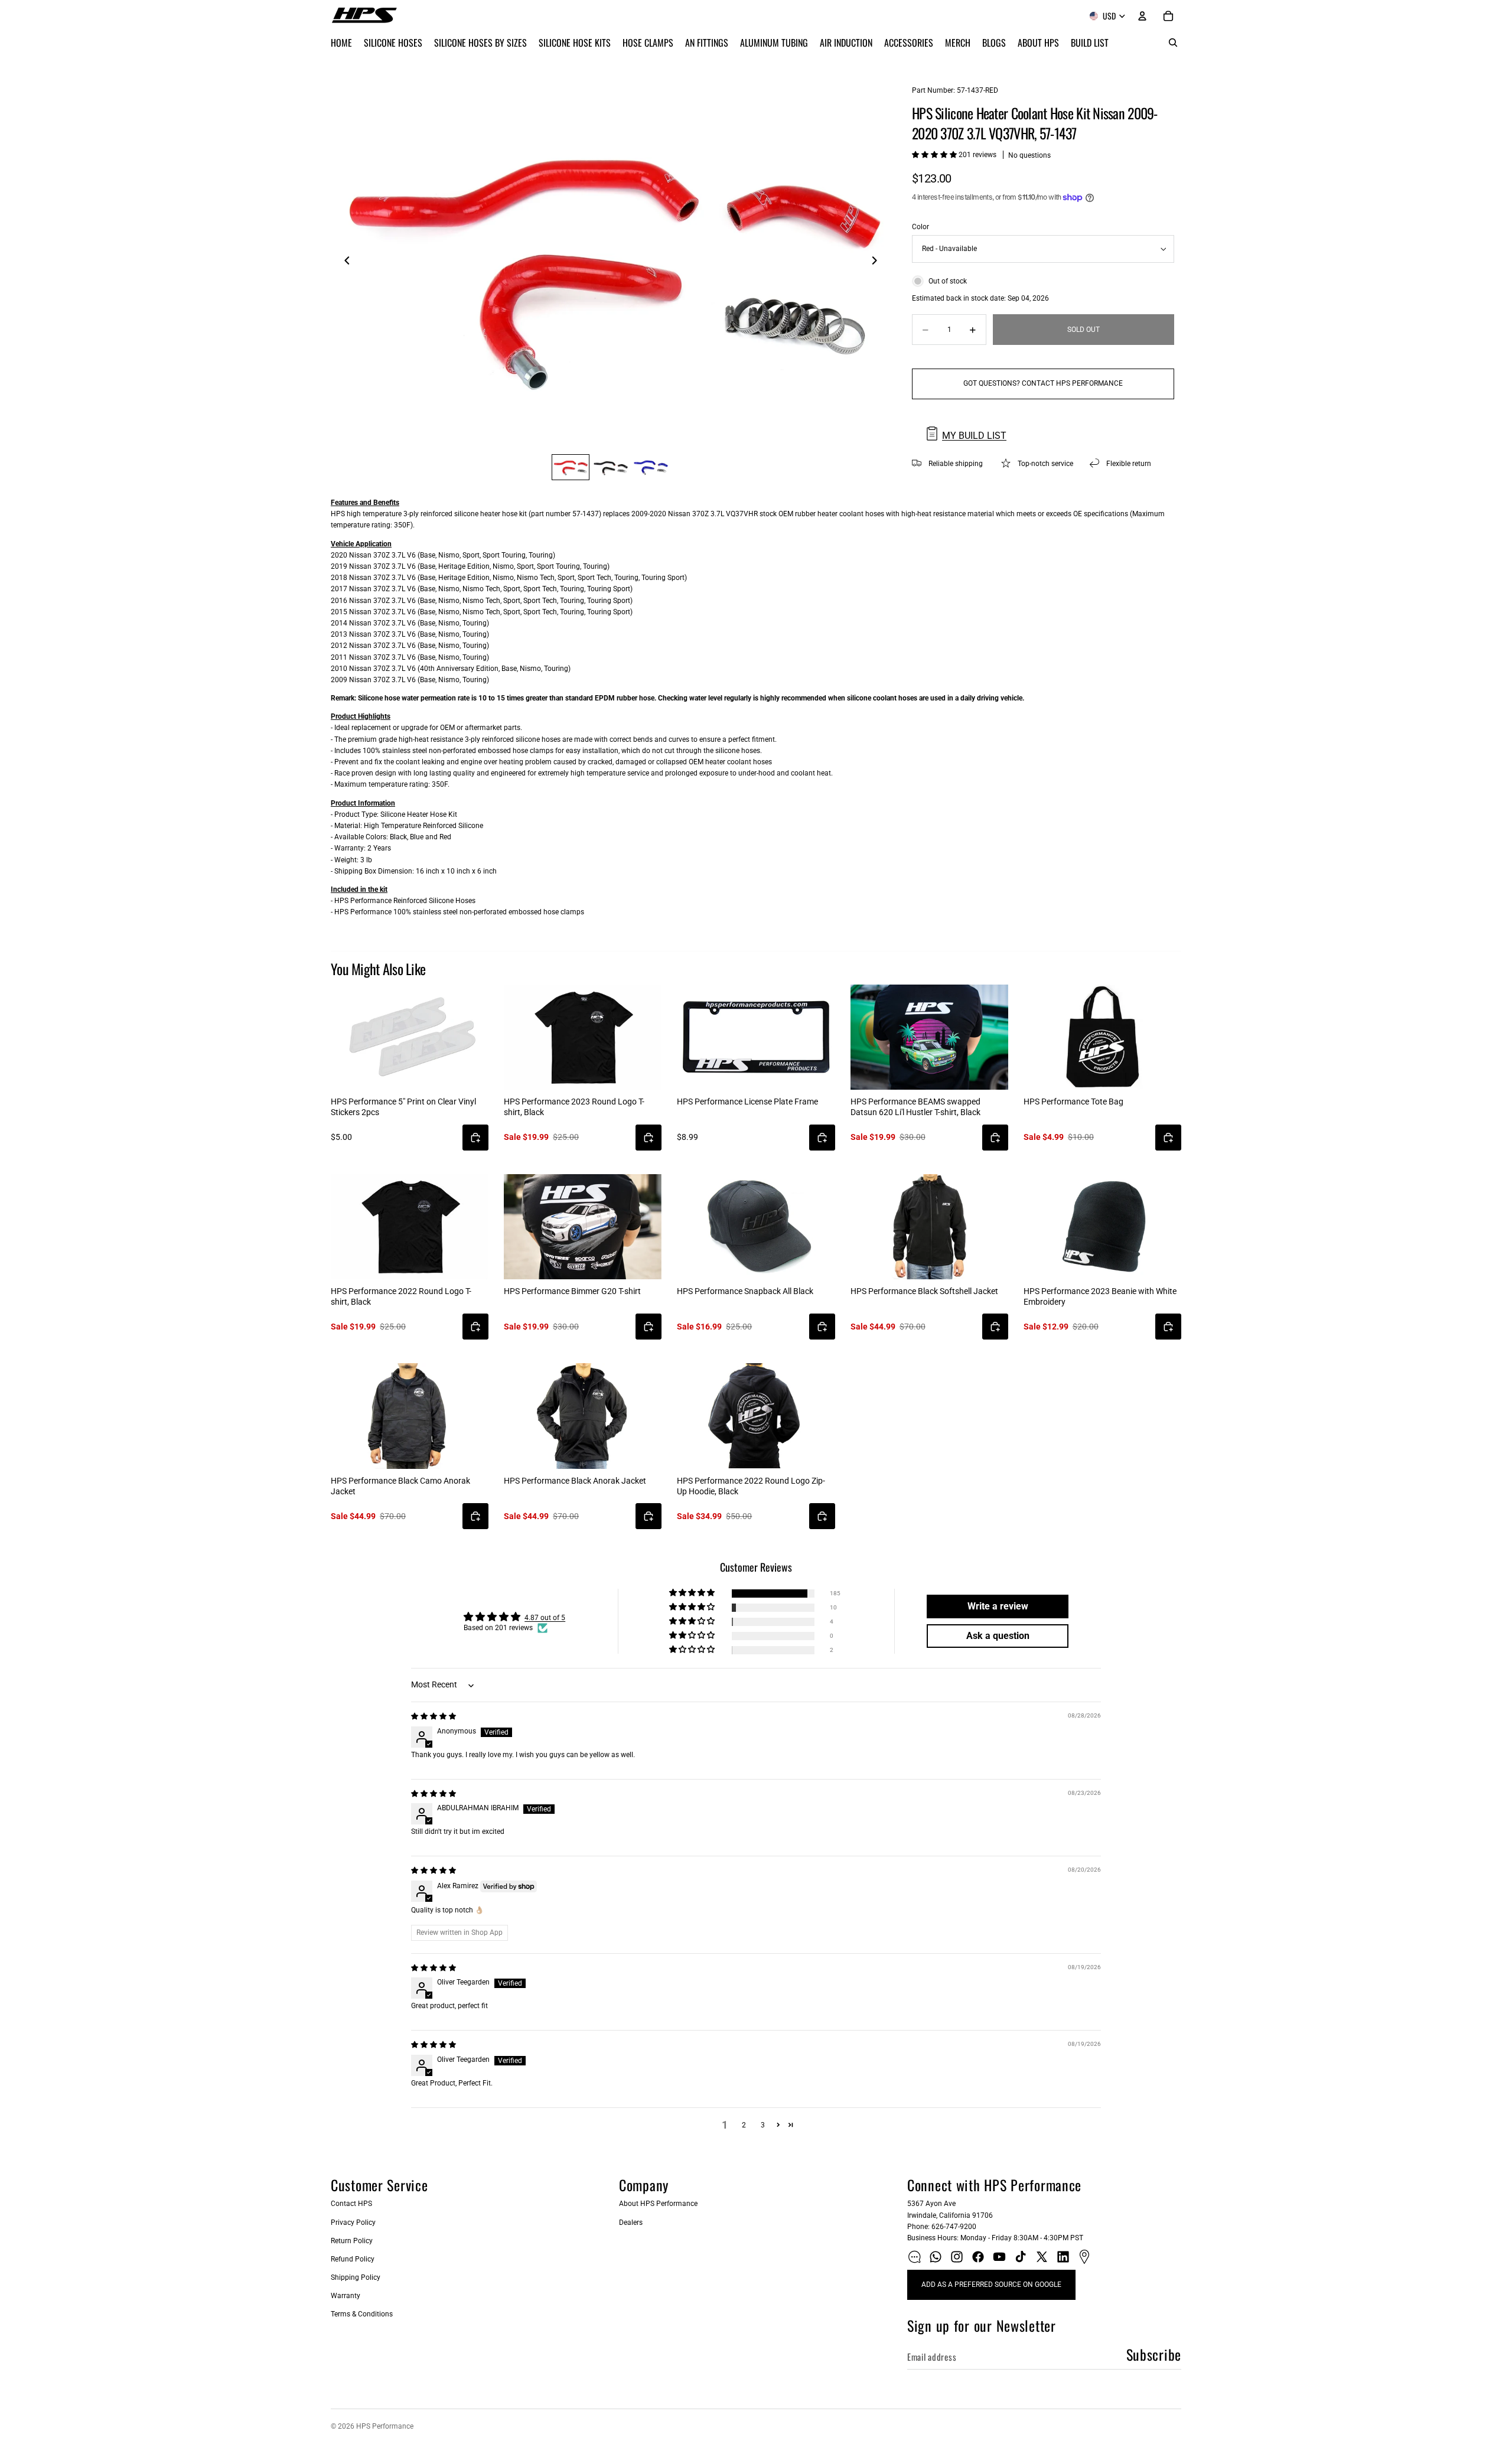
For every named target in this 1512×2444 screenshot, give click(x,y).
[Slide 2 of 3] (611, 467)
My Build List (974, 436)
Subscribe (1154, 2354)
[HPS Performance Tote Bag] (1102, 1037)
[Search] (1173, 43)
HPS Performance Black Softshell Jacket (924, 1291)
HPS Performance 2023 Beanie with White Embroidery (1100, 1296)
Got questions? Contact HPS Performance (1043, 383)
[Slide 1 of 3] (571, 467)
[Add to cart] (475, 1138)
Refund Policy (353, 2259)
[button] (935, 155)
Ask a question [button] (998, 1636)
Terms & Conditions (362, 2314)
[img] (434, 1716)
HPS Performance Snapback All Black (745, 1291)
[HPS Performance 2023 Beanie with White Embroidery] (1102, 1227)
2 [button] (744, 2125)
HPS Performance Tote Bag (1073, 1102)
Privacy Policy (353, 2223)
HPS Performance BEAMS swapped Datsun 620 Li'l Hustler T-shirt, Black (915, 1107)
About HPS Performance (658, 2204)
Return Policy (352, 2241)
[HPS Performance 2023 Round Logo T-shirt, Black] (583, 1037)
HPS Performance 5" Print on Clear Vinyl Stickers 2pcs (403, 1107)
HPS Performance (385, 2426)
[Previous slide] (344, 262)
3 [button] (763, 2125)
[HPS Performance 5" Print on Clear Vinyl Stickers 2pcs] (410, 1037)
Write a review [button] (998, 1606)
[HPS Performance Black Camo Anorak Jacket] (410, 1416)
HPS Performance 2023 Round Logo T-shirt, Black (574, 1107)
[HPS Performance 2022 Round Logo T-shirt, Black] (410, 1227)
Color (920, 227)
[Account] (1142, 16)
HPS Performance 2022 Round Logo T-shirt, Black (401, 1296)
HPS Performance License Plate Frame (747, 1102)
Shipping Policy (356, 2277)
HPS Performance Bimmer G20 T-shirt (572, 1291)
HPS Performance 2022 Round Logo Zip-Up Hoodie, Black (751, 1486)
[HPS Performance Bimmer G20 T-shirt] (583, 1227)
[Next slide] (878, 262)
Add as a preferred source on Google (991, 2285)
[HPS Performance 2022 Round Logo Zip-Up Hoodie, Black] (756, 1416)
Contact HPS (351, 2204)
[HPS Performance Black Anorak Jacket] (583, 1416)
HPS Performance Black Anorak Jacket (575, 1481)
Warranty (346, 2296)
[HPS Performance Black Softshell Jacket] (929, 1227)
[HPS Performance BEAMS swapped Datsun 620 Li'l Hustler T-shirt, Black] (929, 1037)
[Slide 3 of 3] (651, 467)
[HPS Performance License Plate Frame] (756, 1037)
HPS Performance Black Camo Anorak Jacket (400, 1486)
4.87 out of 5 (545, 1618)
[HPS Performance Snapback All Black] (756, 1227)
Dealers (631, 2223)
